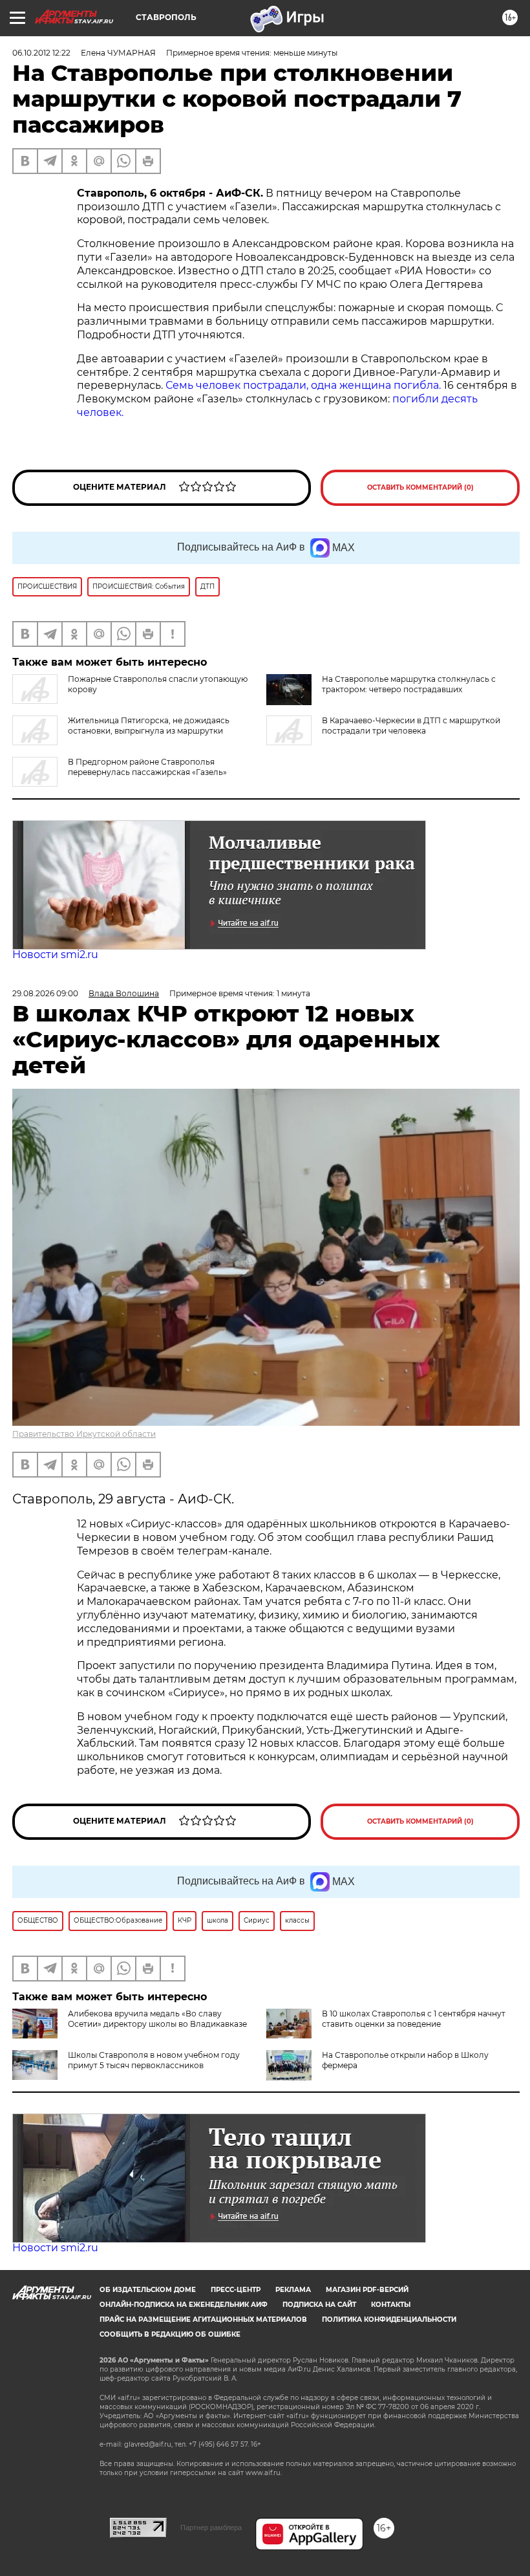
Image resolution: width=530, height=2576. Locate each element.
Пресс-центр (236, 2290)
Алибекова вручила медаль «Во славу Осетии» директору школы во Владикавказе (157, 2019)
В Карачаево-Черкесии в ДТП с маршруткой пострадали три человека (411, 726)
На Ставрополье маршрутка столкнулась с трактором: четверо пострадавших (409, 684)
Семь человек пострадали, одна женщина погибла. (303, 385)
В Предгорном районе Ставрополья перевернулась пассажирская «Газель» (147, 767)
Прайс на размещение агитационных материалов (203, 2319)
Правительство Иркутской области (84, 1434)
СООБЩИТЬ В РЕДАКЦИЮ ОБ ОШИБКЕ (170, 2334)
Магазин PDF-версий (367, 2290)
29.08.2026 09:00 (45, 993)
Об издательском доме (148, 2290)
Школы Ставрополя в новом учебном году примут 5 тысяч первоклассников (154, 2060)
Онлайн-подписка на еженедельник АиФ (184, 2305)
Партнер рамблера (211, 2527)
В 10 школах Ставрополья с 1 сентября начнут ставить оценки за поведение (414, 2019)
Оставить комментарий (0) (420, 487)
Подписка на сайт (319, 2305)
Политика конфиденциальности (389, 2319)
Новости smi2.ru (55, 955)
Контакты (391, 2305)
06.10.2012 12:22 (41, 53)
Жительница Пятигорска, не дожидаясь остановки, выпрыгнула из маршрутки (149, 726)
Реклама (293, 2290)
